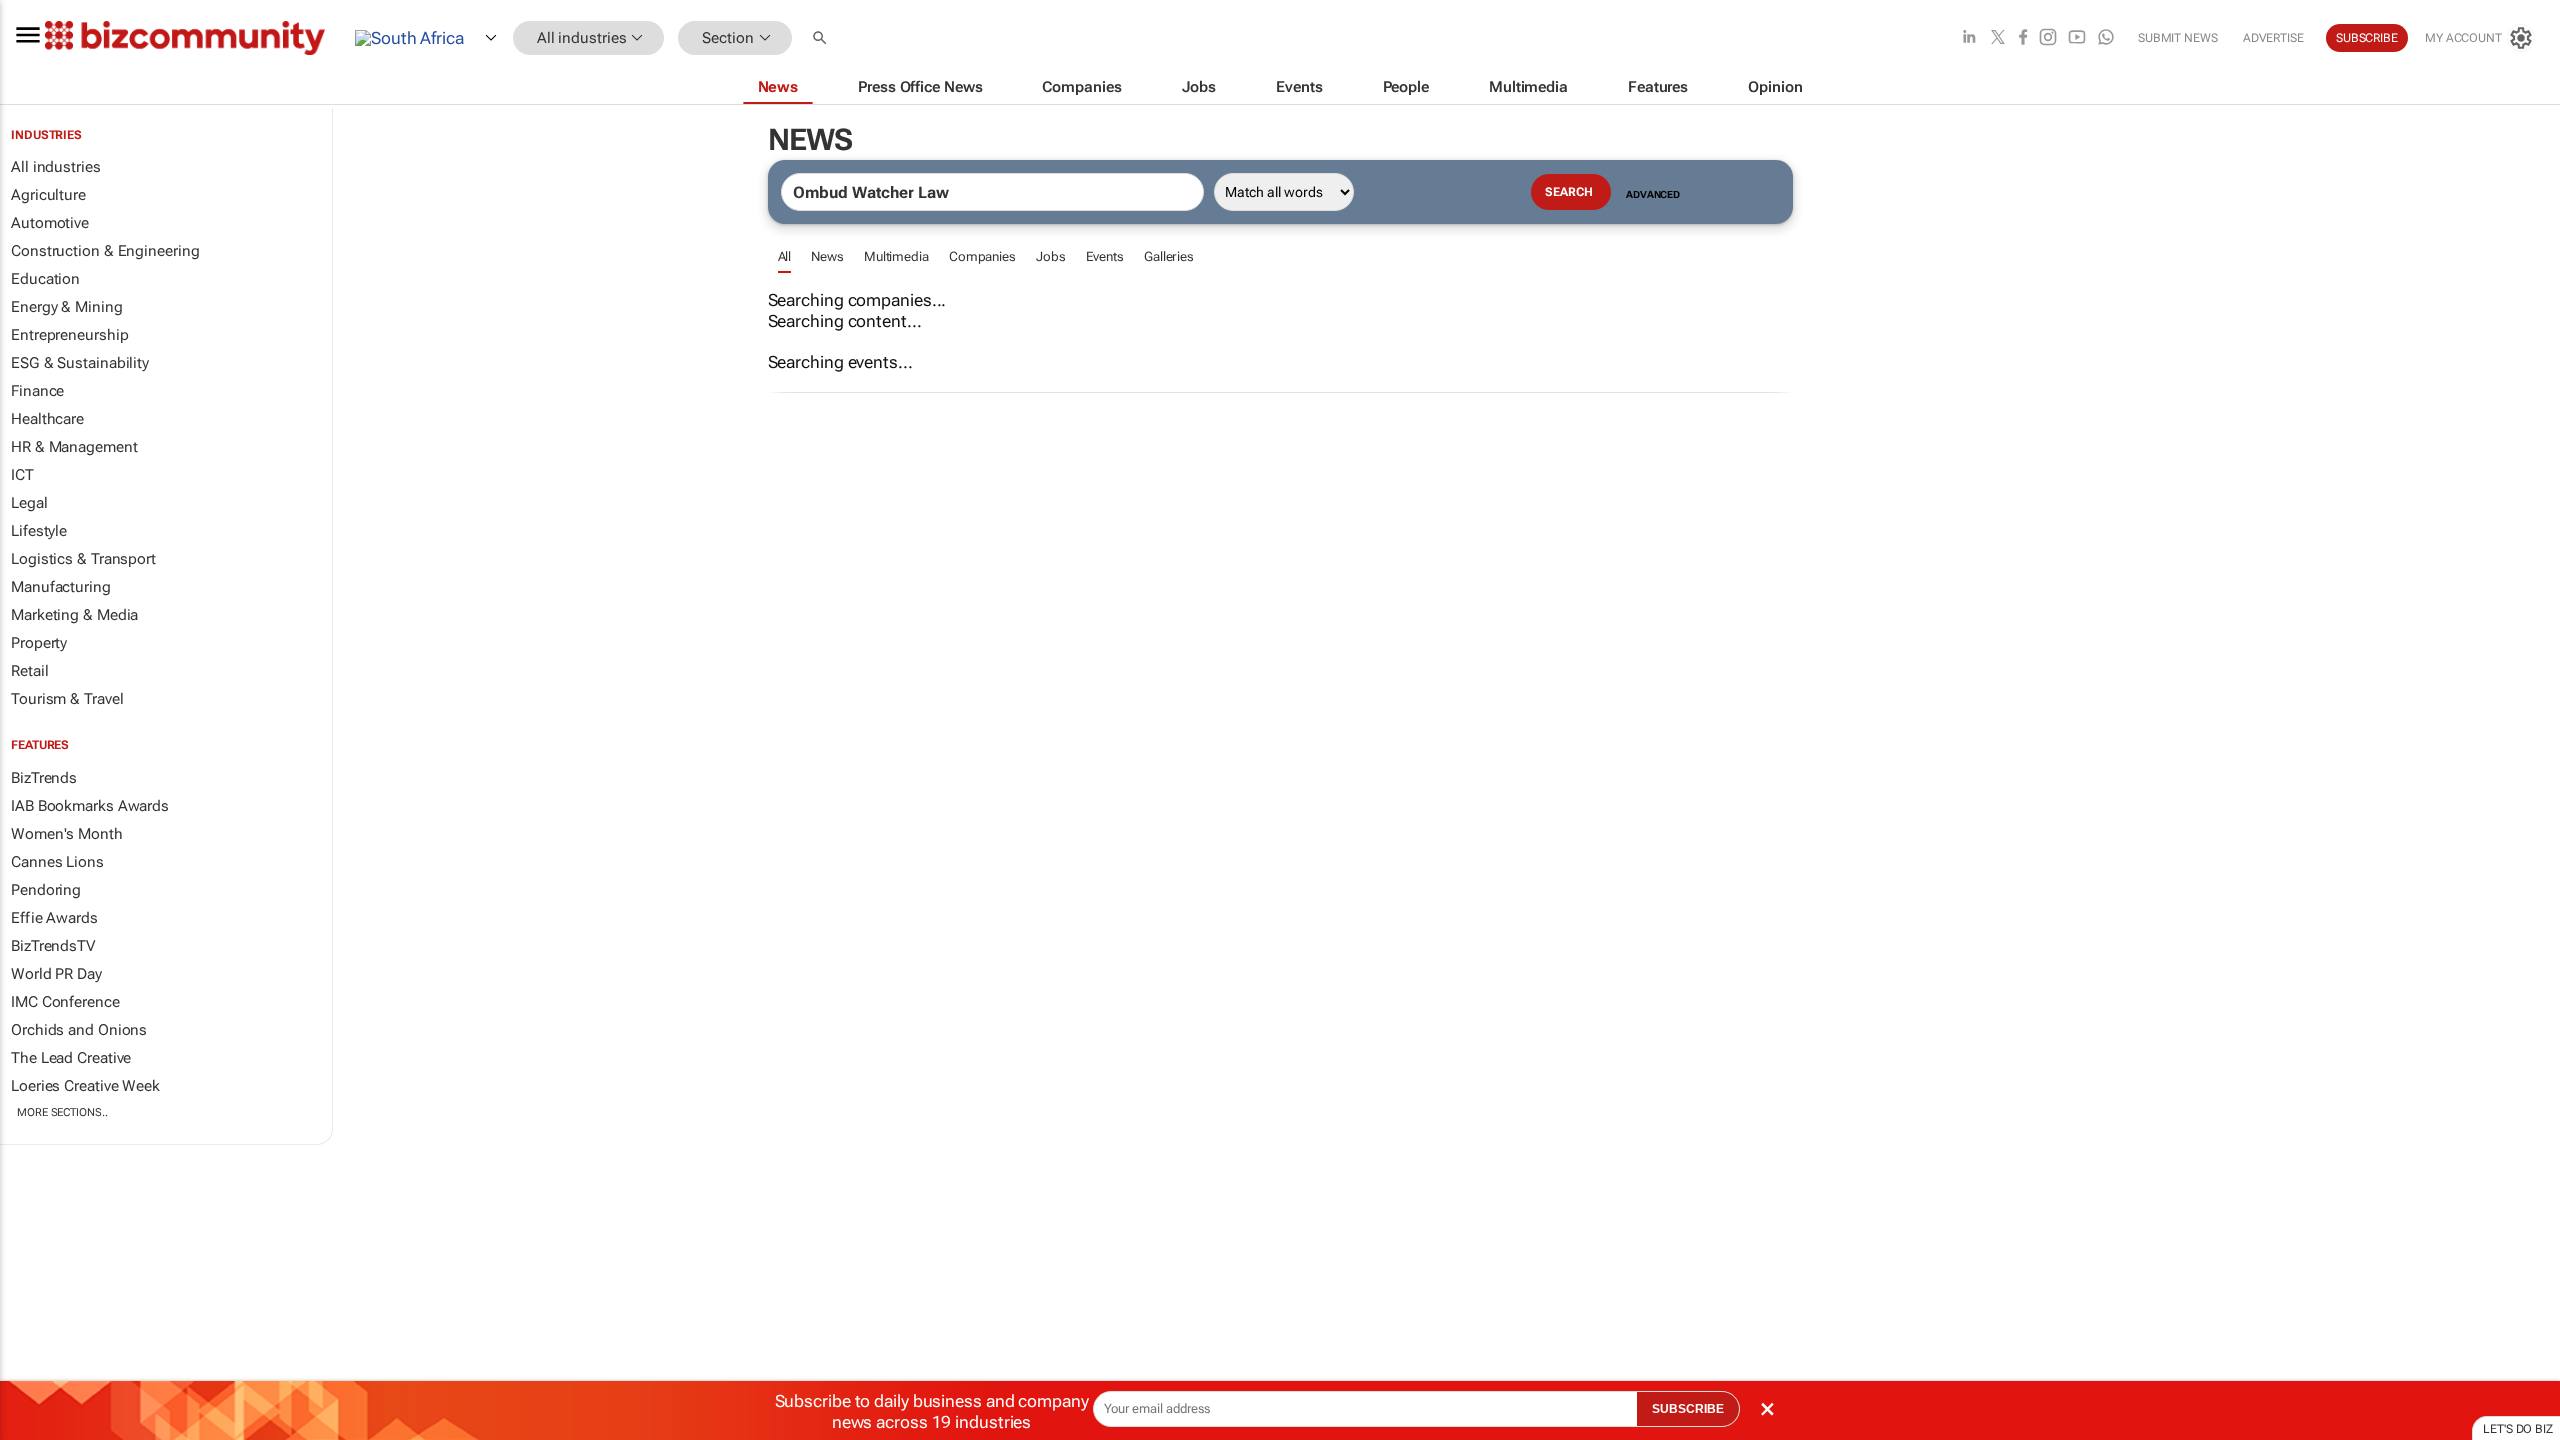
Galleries (1169, 256)
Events (1105, 256)
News (827, 256)
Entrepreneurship (69, 335)
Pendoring (46, 890)
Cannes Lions (57, 862)
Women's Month (67, 834)
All (785, 256)
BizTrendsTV (53, 946)
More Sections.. (62, 1112)
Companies (982, 256)
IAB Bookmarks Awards (90, 806)
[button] (822, 38)
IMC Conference (65, 1002)
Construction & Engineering (105, 251)
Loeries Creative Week (85, 1086)
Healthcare (47, 419)
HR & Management (74, 447)
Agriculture (48, 195)
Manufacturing (61, 587)
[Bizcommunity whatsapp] (2106, 38)
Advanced (1653, 194)
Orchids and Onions (79, 1030)
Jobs (1051, 256)
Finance (37, 391)
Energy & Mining (67, 307)
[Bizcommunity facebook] (2023, 38)
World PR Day (56, 974)
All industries (56, 167)
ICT (22, 475)
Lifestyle (39, 531)
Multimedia (896, 256)
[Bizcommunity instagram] (2048, 38)
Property (39, 643)
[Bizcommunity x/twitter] (1998, 38)
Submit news (2178, 38)
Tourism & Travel (67, 699)
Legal (29, 503)
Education (45, 279)
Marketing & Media (74, 615)
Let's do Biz (2518, 1429)
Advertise (2273, 38)
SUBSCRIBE (1688, 1409)
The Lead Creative (71, 1058)
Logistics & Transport (83, 559)
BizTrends (44, 778)
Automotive (50, 223)
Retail (29, 671)
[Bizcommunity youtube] (2077, 38)
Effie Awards (54, 918)
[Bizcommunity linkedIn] (1969, 38)
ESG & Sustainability (80, 363)
